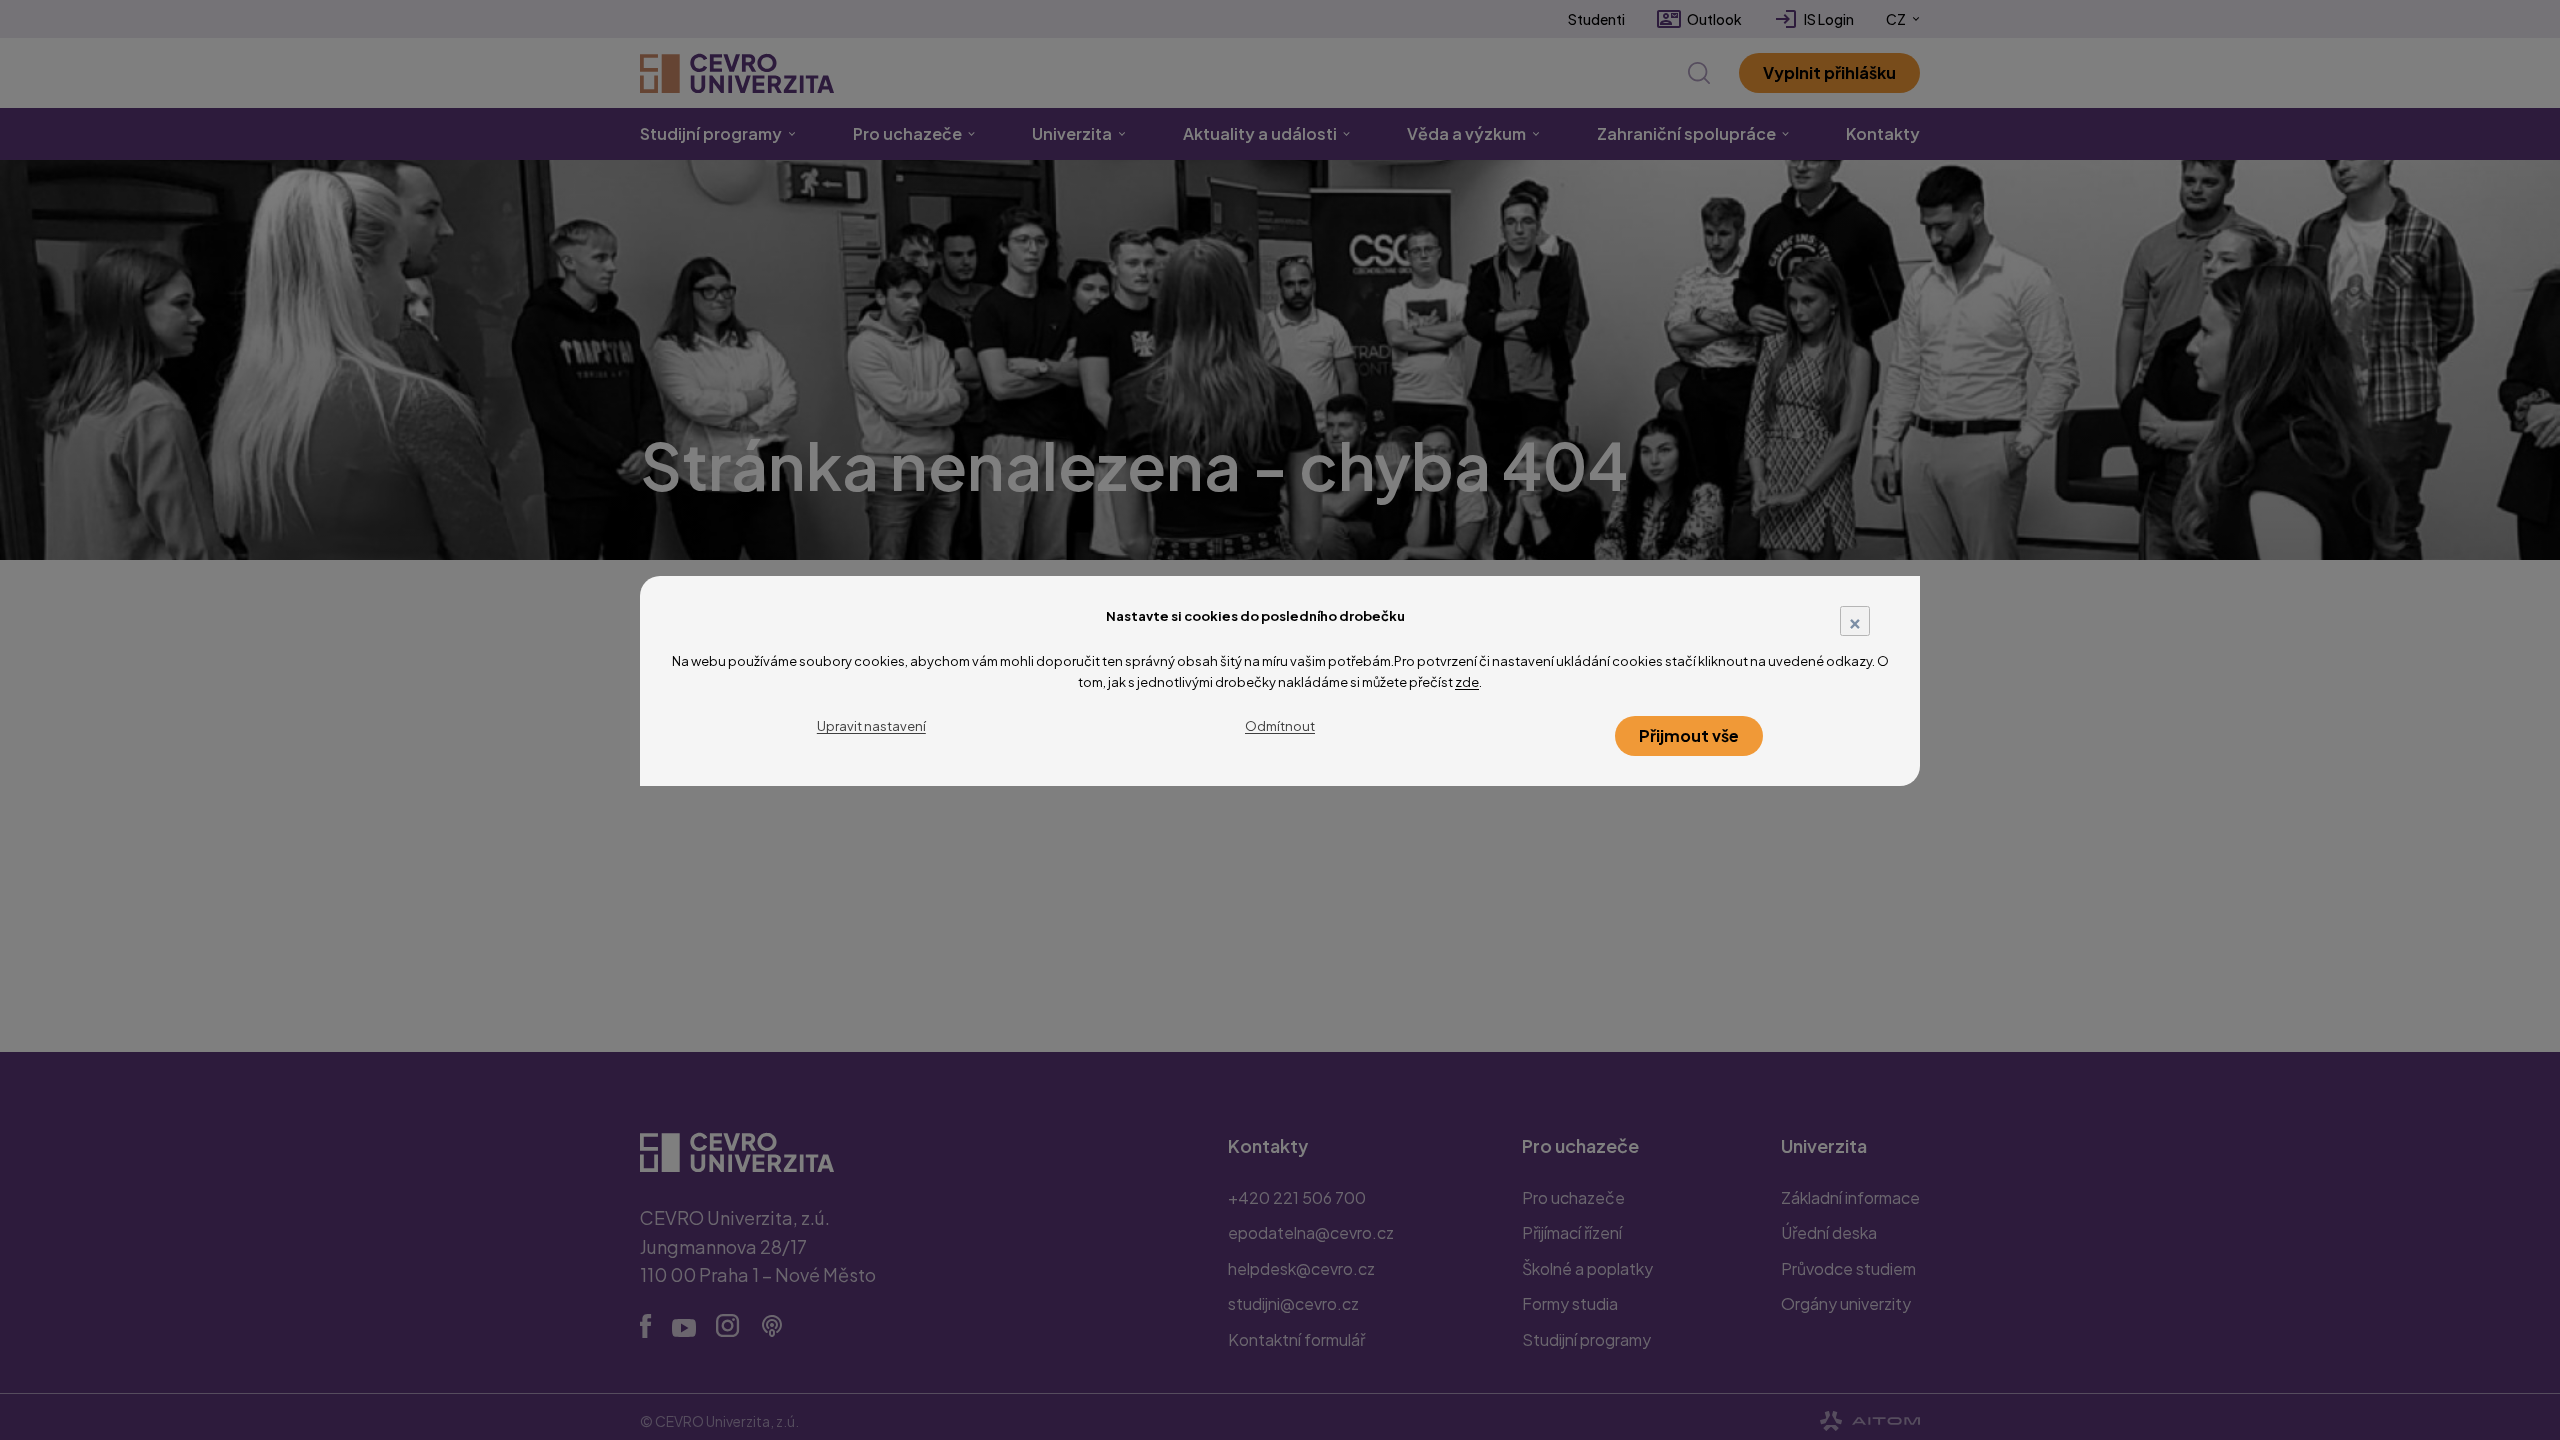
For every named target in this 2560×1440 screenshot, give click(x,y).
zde (1467, 682)
